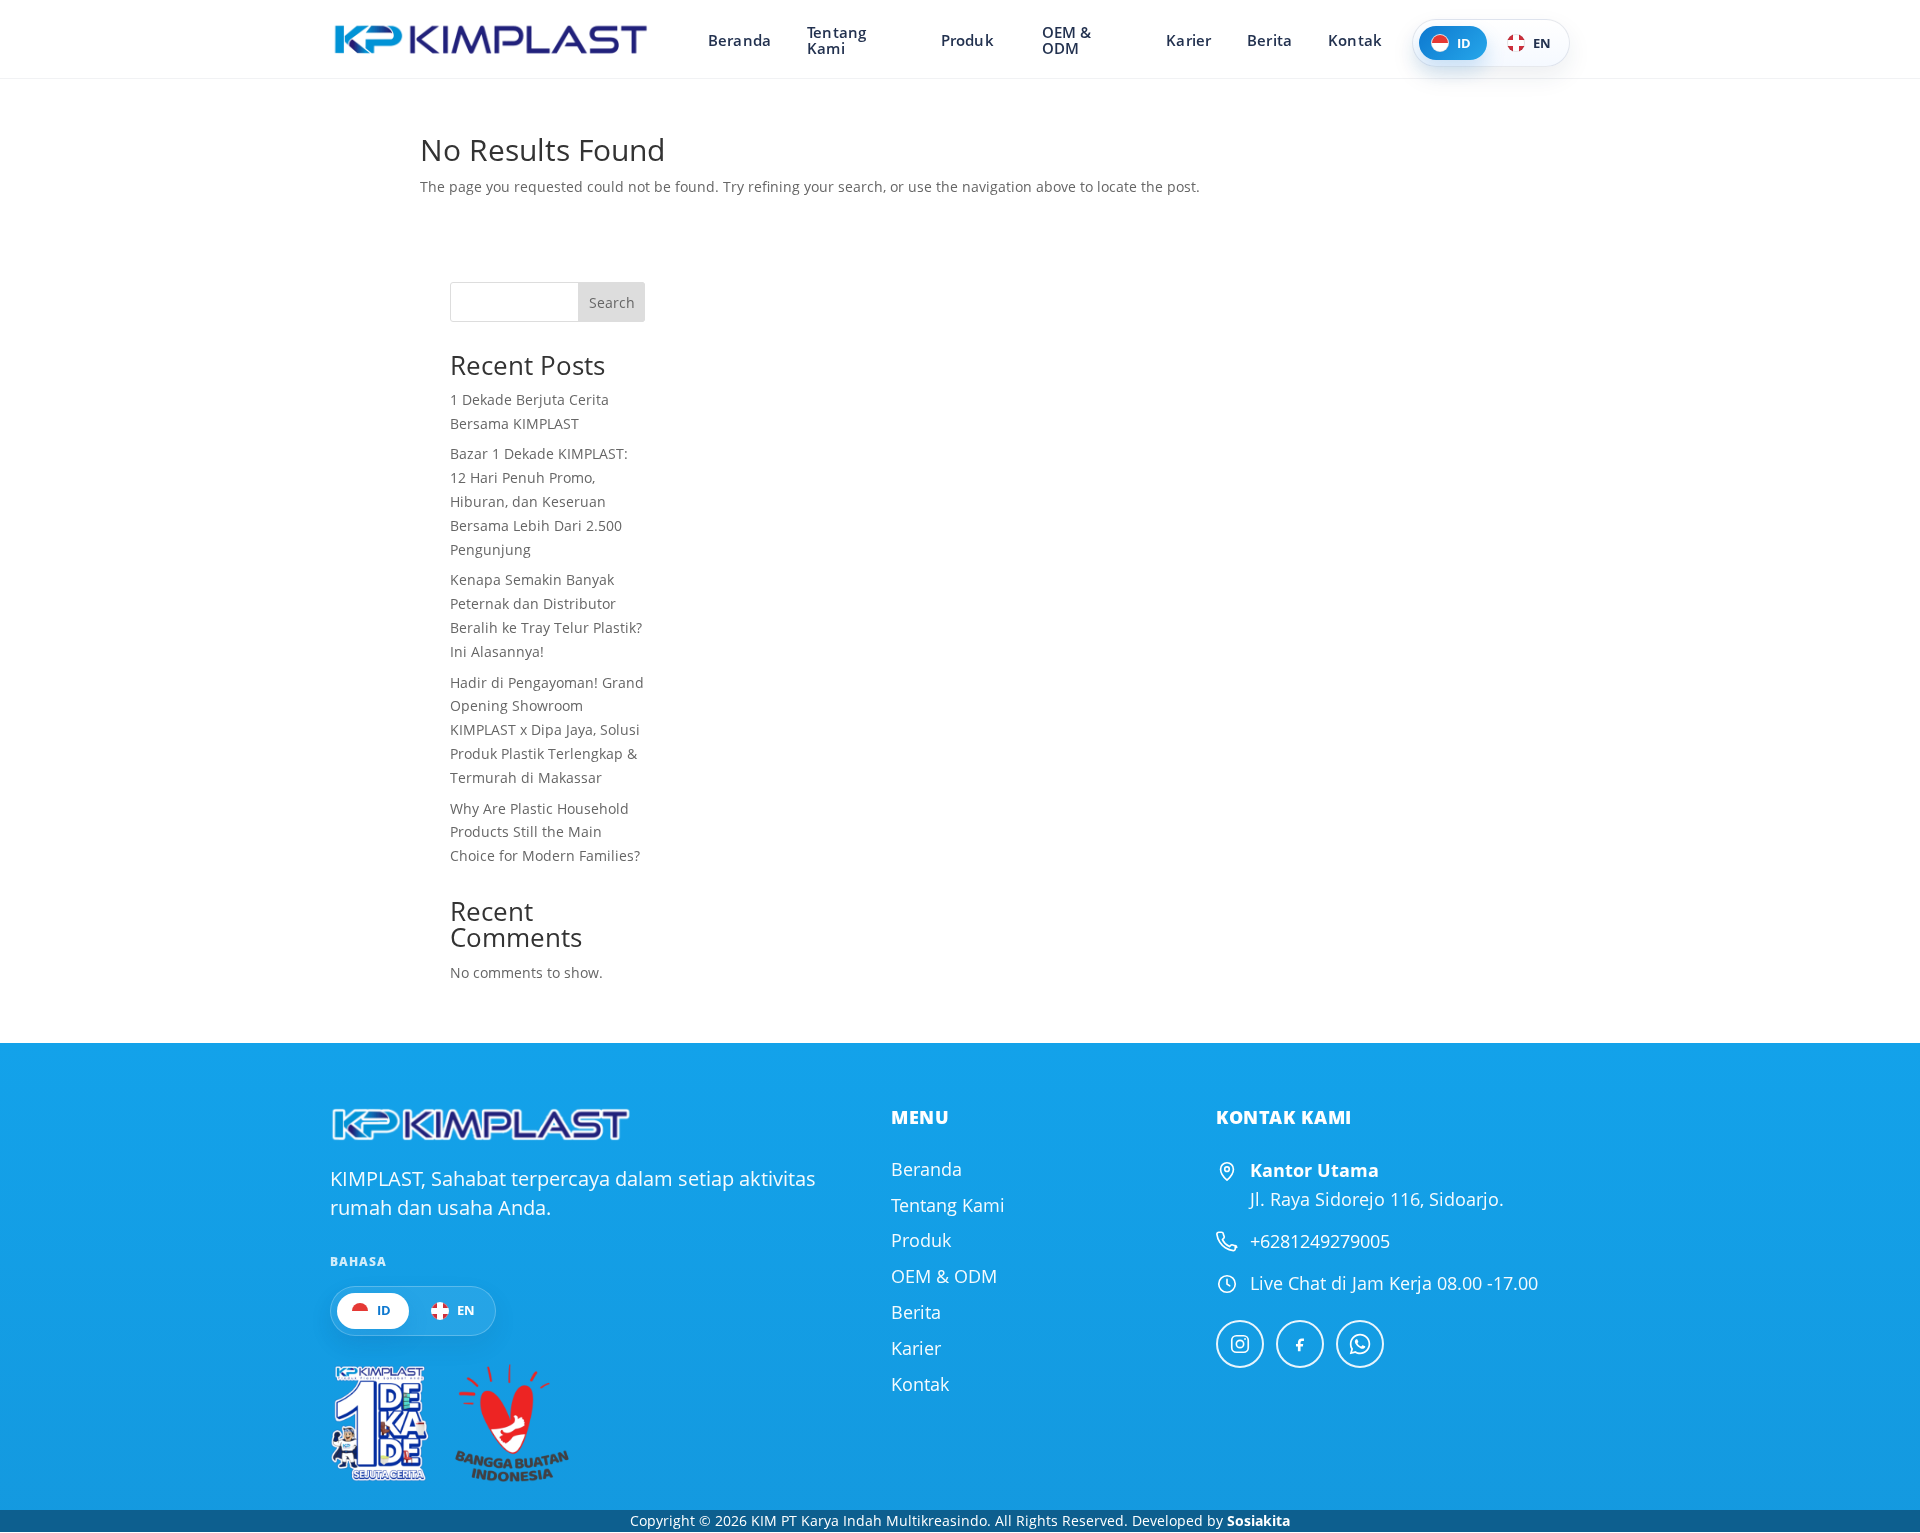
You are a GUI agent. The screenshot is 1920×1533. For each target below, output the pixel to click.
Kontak (1355, 40)
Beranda (739, 40)
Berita (1269, 40)
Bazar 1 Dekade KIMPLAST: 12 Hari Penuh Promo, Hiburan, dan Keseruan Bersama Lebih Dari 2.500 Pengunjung (539, 501)
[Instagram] (1240, 1344)
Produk (967, 40)
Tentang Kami (836, 40)
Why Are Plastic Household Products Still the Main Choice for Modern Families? (545, 832)
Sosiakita (1258, 1520)
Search (612, 302)
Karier (1188, 40)
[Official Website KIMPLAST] (480, 1124)
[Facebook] (1300, 1344)
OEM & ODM (1067, 40)
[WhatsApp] (1360, 1344)
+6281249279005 (1320, 1241)
